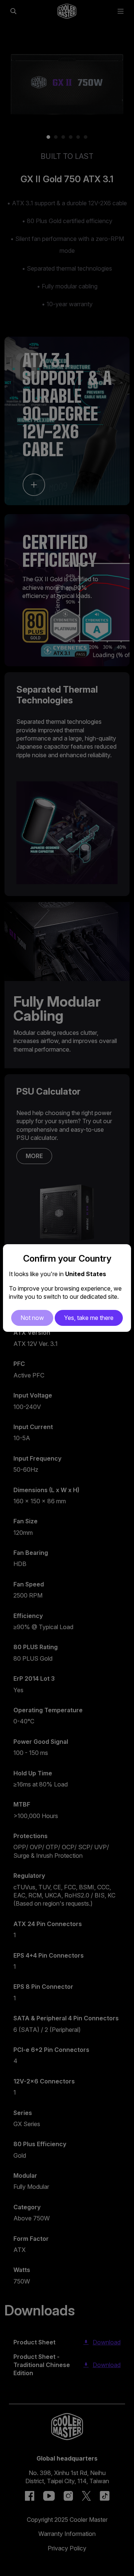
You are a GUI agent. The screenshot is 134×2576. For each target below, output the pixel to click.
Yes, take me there (89, 1318)
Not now (32, 1318)
